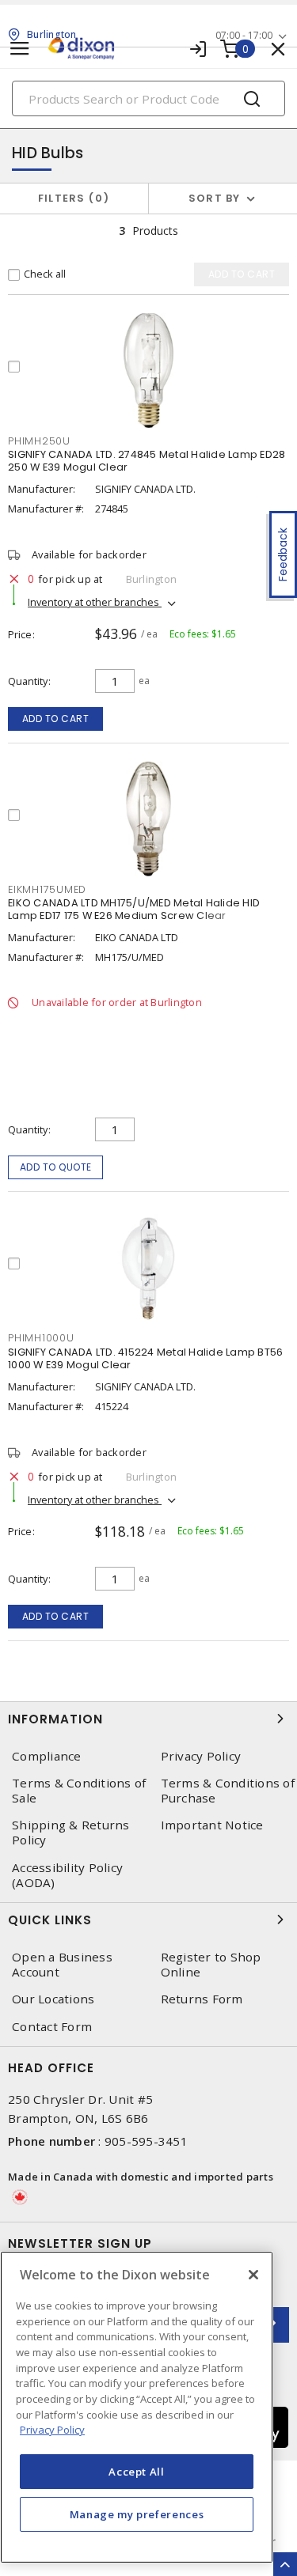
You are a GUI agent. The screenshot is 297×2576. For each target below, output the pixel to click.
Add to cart (56, 719)
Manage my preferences (137, 2514)
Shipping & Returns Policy (71, 1833)
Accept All (137, 2472)
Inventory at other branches (95, 602)
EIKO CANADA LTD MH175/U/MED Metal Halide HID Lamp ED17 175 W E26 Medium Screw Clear (134, 909)
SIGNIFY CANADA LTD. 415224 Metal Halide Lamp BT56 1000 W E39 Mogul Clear (145, 1358)
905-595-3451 (146, 2141)
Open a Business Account (62, 1965)
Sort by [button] (215, 198)
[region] (137, 2407)
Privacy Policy (52, 2430)
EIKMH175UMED (47, 889)
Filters (71, 198)
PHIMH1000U (41, 1338)
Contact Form (52, 2027)
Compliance (47, 1756)
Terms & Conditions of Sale (79, 1791)
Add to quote (56, 1167)
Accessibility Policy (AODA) (67, 1875)
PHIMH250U (39, 441)
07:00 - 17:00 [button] (244, 35)
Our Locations (53, 1999)
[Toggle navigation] (20, 49)
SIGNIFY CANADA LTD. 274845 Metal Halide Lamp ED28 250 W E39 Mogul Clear (147, 461)
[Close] (253, 2275)
